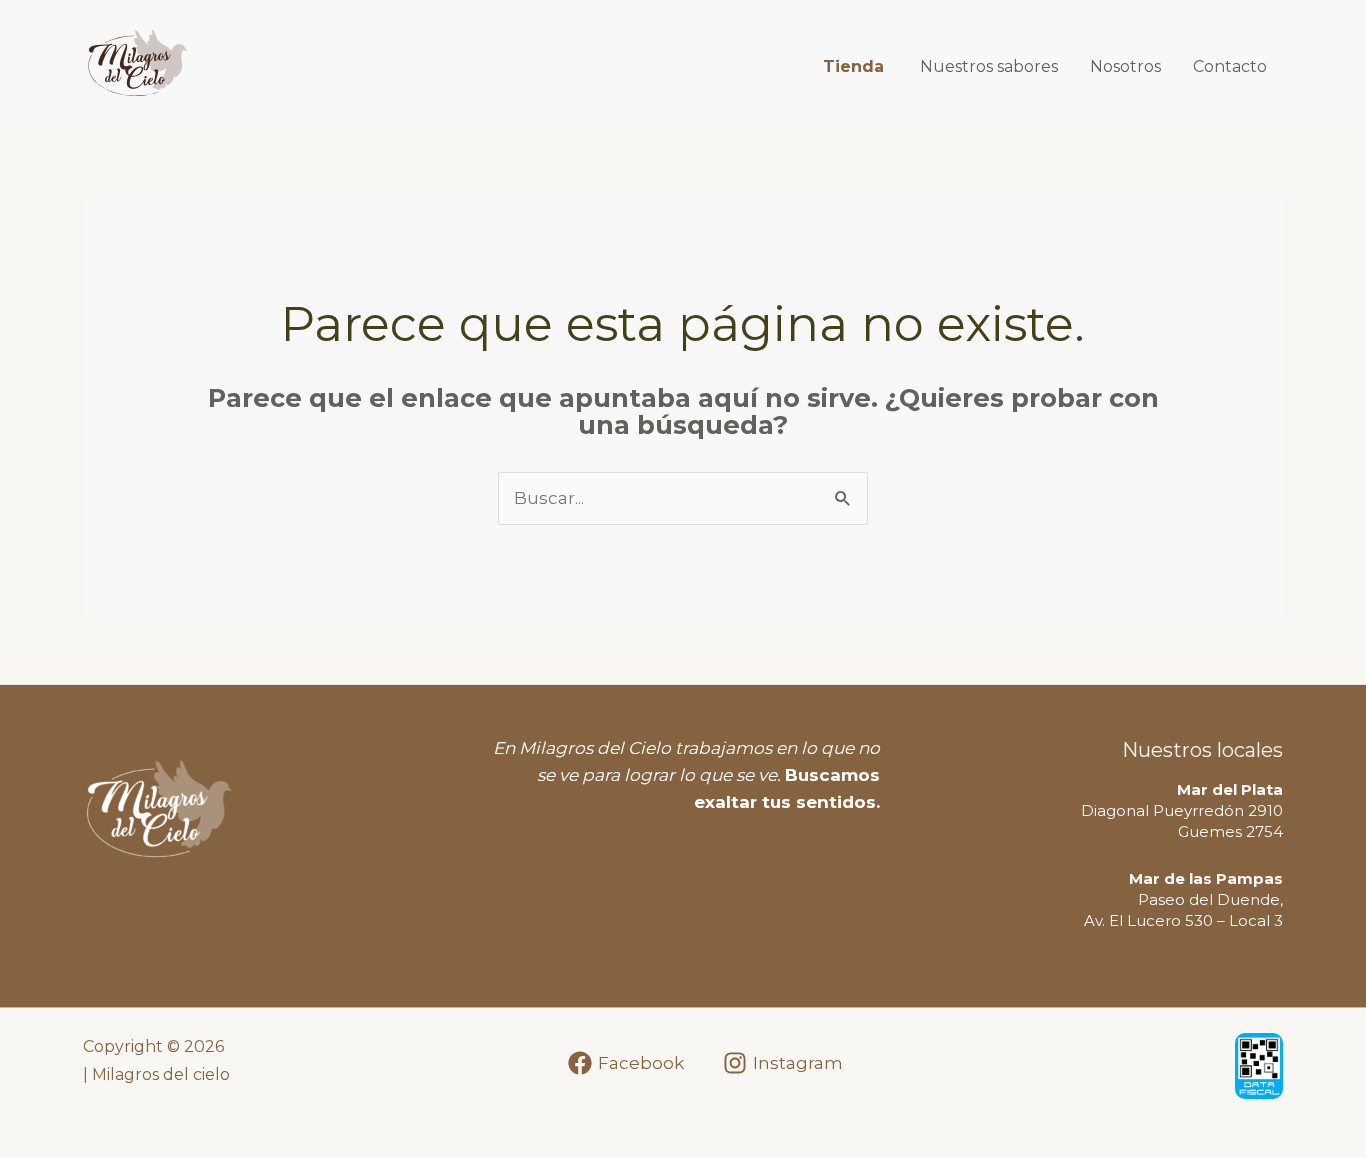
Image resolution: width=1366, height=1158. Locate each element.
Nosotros (1125, 66)
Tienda (853, 66)
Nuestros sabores (989, 66)
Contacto (1230, 66)
